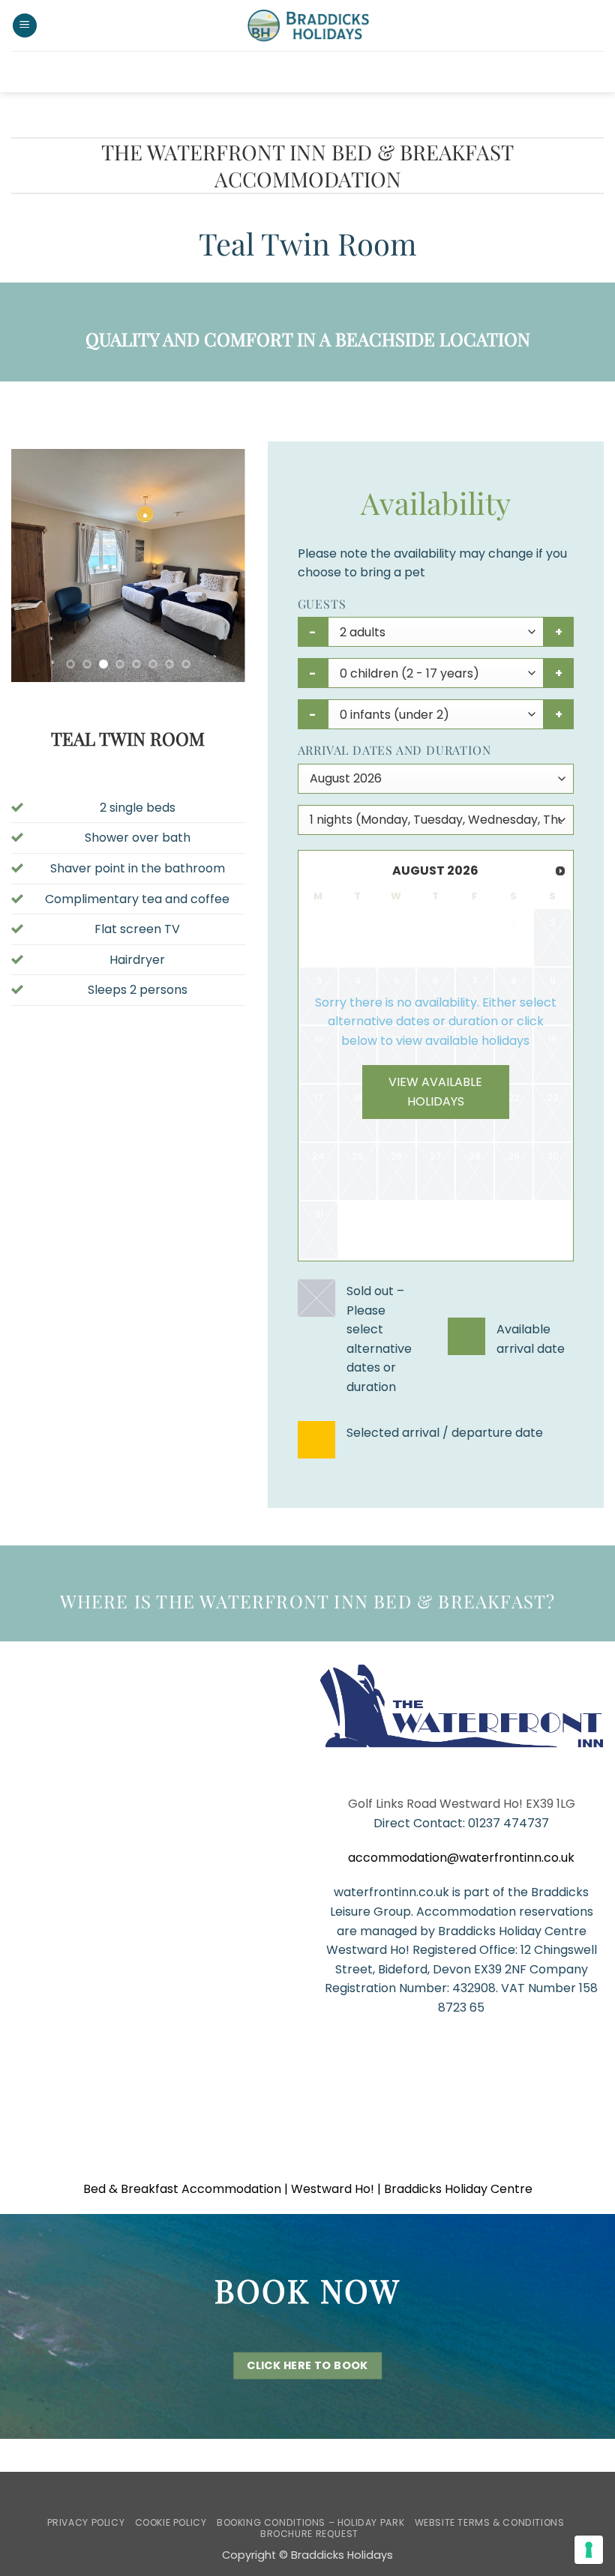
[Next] (221, 565)
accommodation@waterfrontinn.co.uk (461, 1858)
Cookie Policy (171, 2522)
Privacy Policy (86, 2522)
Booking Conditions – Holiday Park (310, 2522)
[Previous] (34, 565)
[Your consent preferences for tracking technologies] (589, 2550)
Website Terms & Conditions (490, 2522)
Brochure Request (309, 2534)
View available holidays (435, 1092)
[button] (25, 26)
